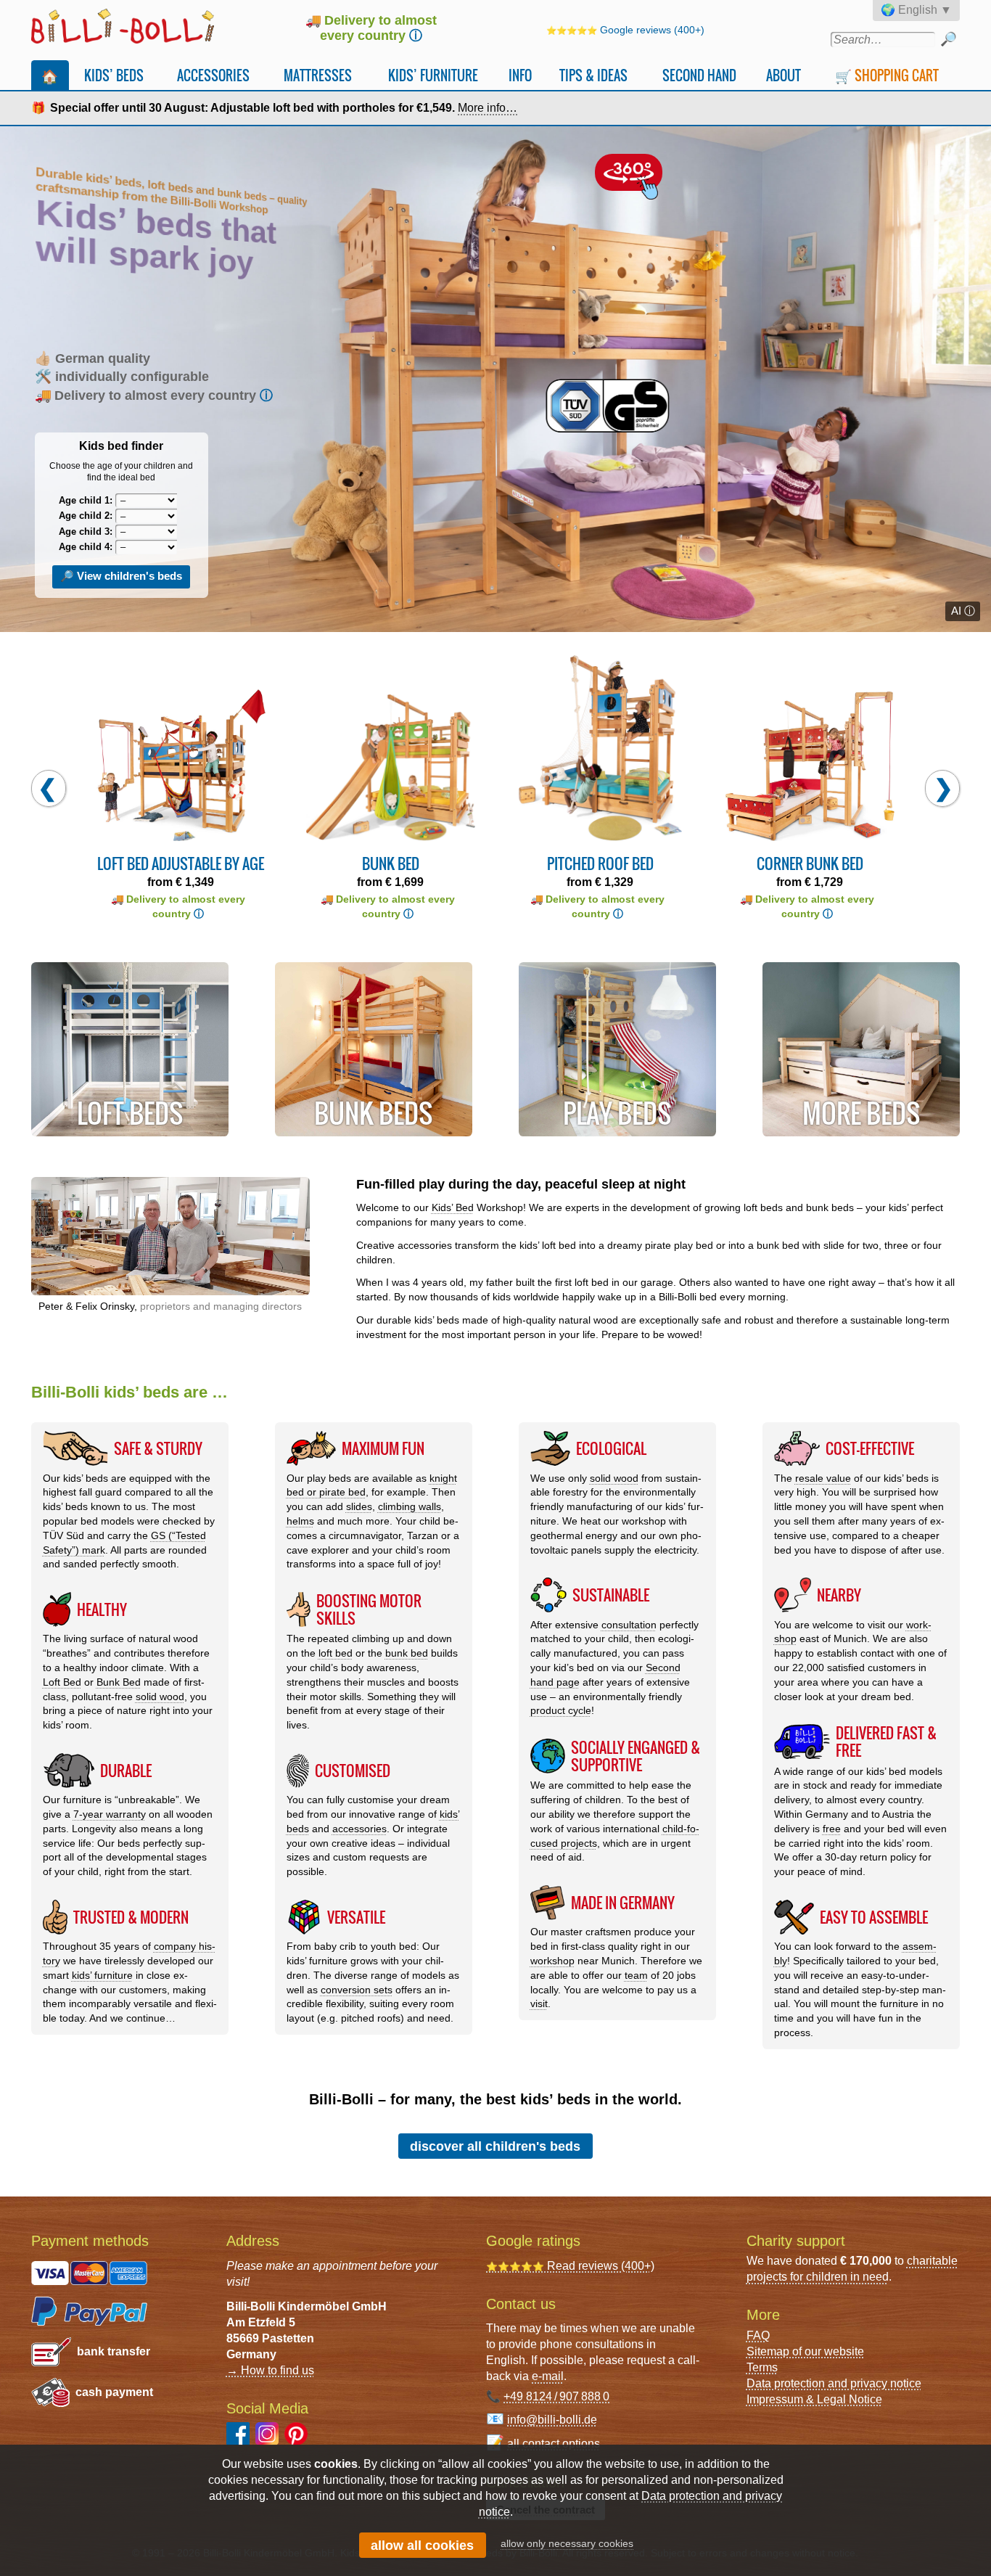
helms (300, 1521)
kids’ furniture (102, 1975)
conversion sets (357, 1990)
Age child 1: (86, 500)
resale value (823, 1478)
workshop (552, 1961)
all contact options (554, 2444)
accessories (359, 1829)
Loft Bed (62, 1682)
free (832, 1829)
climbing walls (410, 1506)
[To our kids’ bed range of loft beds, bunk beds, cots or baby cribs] (495, 379)
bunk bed (407, 1653)
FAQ (758, 2335)
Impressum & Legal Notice (814, 2399)
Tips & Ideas (593, 75)
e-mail (548, 2376)
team (636, 1975)
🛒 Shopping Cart (887, 75)
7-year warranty (110, 1814)
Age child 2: (86, 516)
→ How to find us (270, 2370)
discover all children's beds (495, 2146)
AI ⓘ (963, 611)
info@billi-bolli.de (552, 2420)
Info (520, 75)
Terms (762, 2367)
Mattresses (318, 75)
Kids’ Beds (114, 75)
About (784, 75)
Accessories (213, 75)
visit (539, 2003)
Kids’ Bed (453, 1207)
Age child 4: (86, 547)
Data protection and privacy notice (834, 2383)
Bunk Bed (119, 1682)
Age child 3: (86, 532)
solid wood (160, 1697)
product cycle (561, 1710)
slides (359, 1506)
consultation (629, 1625)
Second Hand (699, 75)
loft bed (336, 1653)
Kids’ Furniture (433, 75)
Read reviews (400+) (570, 2266)
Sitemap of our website (805, 2351)
